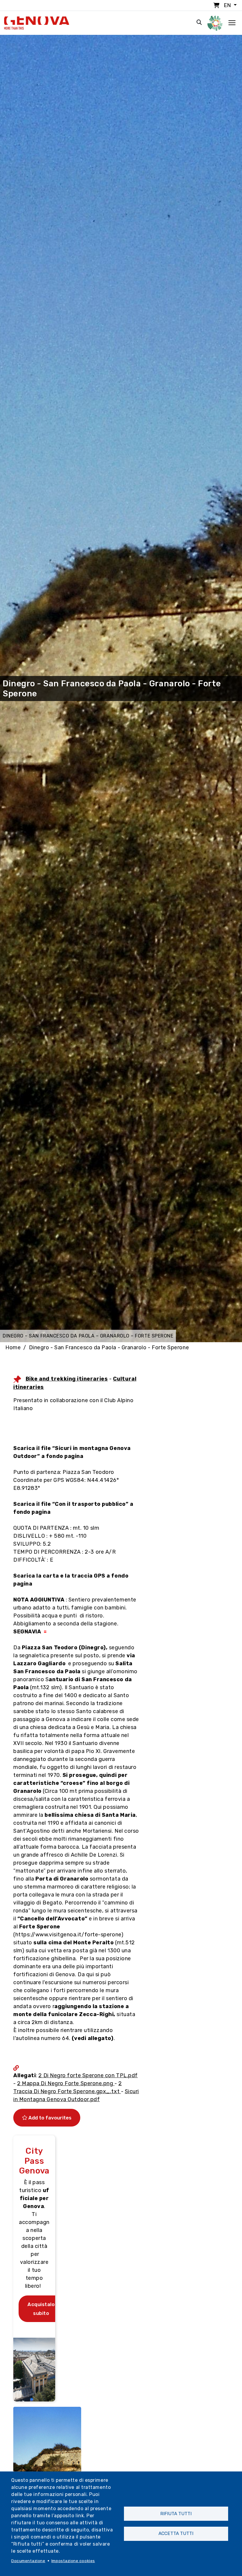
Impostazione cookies (73, 2561)
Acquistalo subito (41, 2309)
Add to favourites (49, 2118)
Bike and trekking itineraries (67, 1379)
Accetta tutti (176, 2533)
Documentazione (28, 2561)
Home (13, 1348)
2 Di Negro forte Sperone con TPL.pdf (88, 2075)
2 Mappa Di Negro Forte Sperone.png (66, 2083)
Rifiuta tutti (176, 2514)
